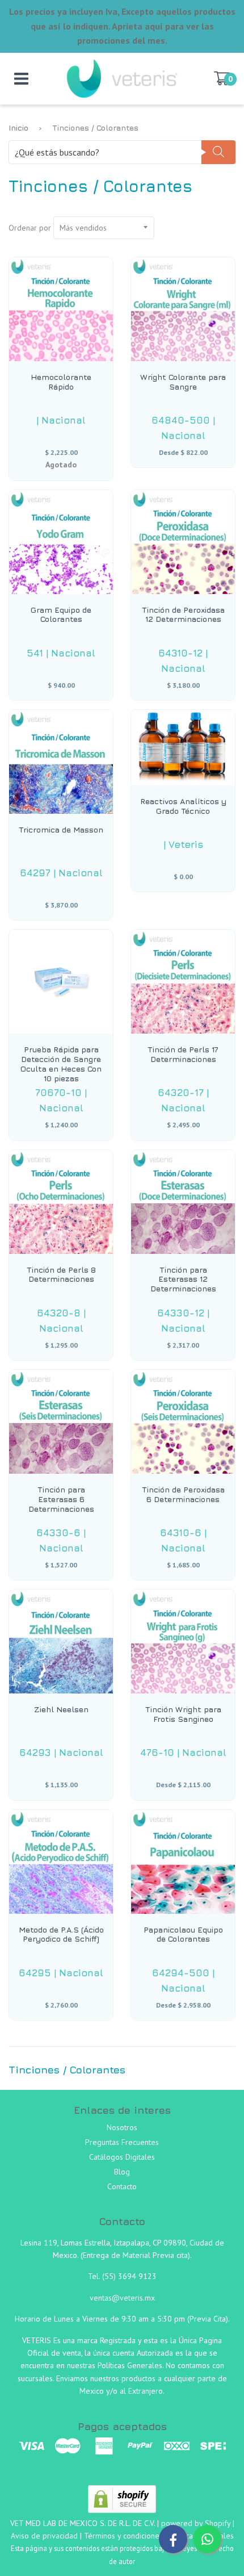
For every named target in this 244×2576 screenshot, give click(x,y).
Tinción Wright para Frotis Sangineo (183, 1714)
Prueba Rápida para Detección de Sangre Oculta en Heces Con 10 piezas (61, 1064)
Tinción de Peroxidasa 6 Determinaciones (183, 1494)
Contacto (122, 2186)
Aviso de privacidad (44, 2536)
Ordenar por (30, 228)
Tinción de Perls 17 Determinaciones (183, 1054)
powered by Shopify (196, 2523)
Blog (122, 2172)
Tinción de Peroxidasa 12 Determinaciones (183, 615)
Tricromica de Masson (61, 830)
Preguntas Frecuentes (122, 2142)
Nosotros (122, 2127)
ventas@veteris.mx (122, 2298)
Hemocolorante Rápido (61, 382)
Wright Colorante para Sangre (183, 382)
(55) (110, 2276)
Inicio (18, 127)
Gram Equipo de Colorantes (61, 615)
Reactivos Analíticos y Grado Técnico (183, 806)
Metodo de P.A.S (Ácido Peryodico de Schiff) (61, 1935)
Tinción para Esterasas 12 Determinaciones (183, 1279)
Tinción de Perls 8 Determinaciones (61, 1275)
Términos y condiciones (123, 2536)
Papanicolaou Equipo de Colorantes (183, 1935)
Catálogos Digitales (122, 2157)
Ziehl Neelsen (61, 1709)
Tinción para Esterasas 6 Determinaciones (61, 1499)
